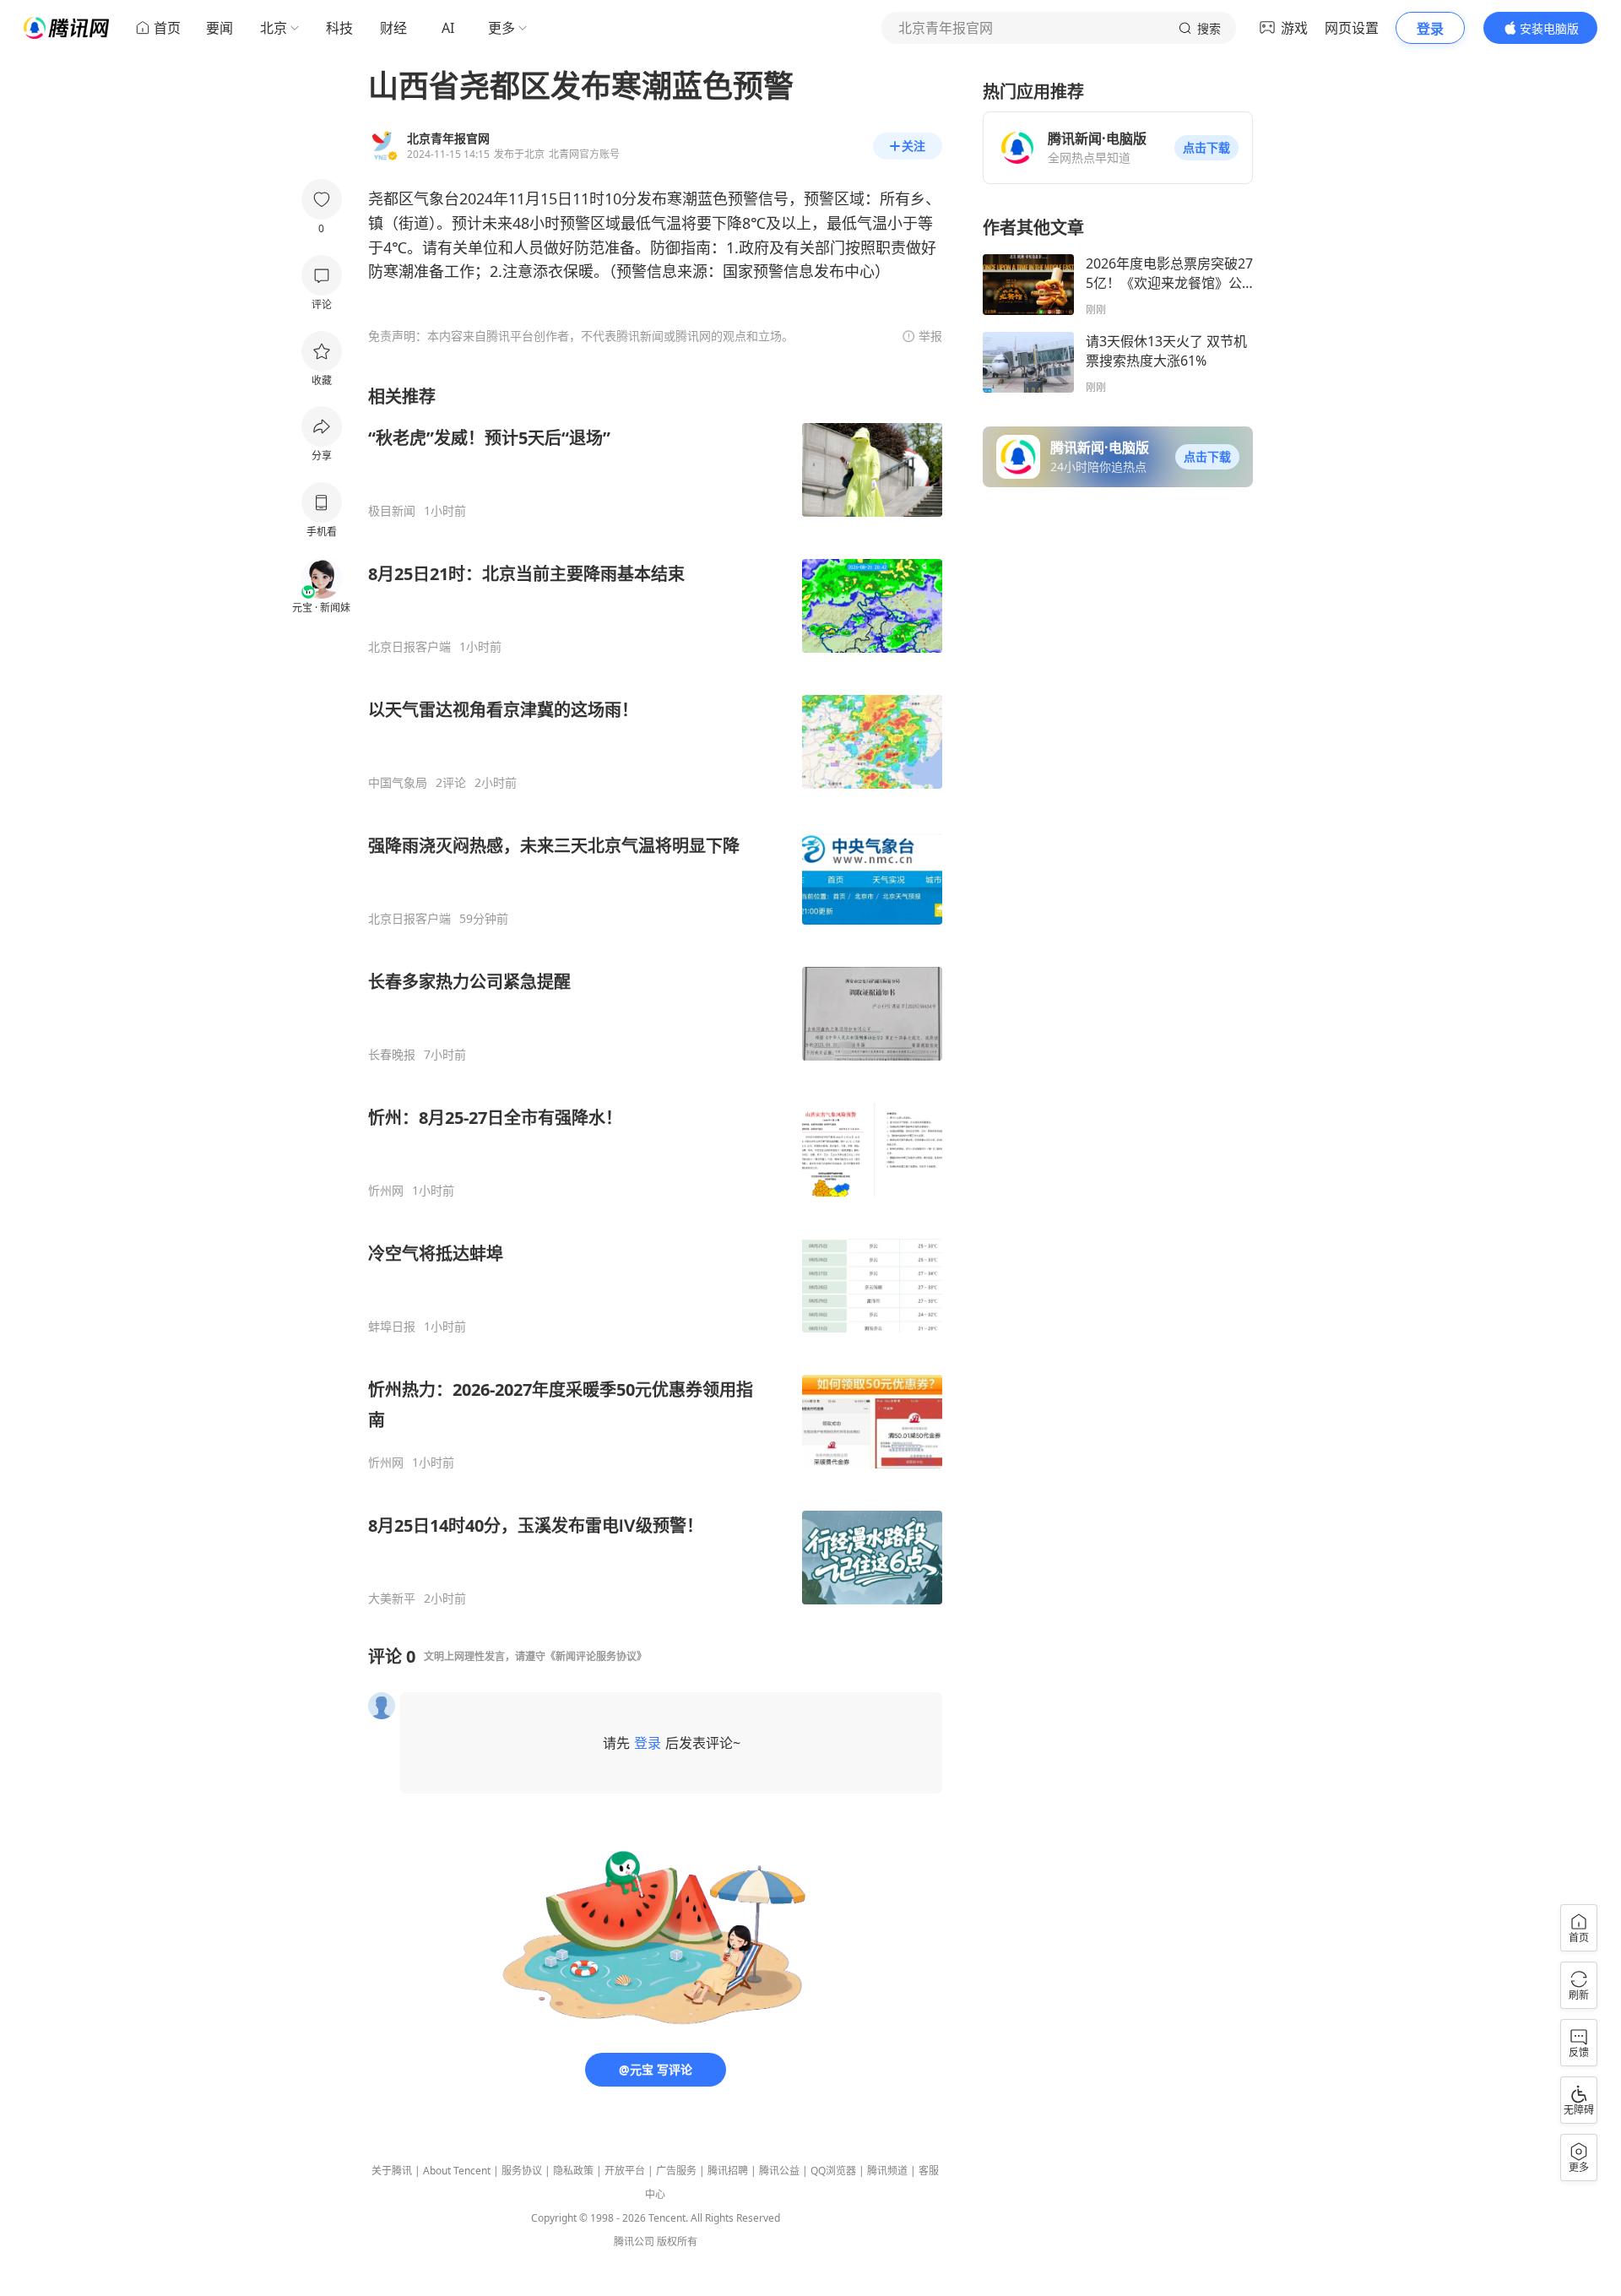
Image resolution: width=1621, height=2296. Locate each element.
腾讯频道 (887, 2171)
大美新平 (392, 1599)
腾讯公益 (779, 2171)
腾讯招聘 (728, 2171)
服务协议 (522, 2171)
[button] (1206, 148)
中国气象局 (398, 783)
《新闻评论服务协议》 (596, 1656)
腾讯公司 (634, 2242)
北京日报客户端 (409, 647)
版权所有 (677, 2242)
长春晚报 (392, 1055)
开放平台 (625, 2171)
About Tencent (457, 2171)
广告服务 (676, 2171)
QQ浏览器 (833, 2171)
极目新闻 (392, 511)
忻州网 (386, 1191)
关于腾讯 (392, 2171)
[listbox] (655, 996)
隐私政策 (573, 2171)
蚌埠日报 (392, 1327)
